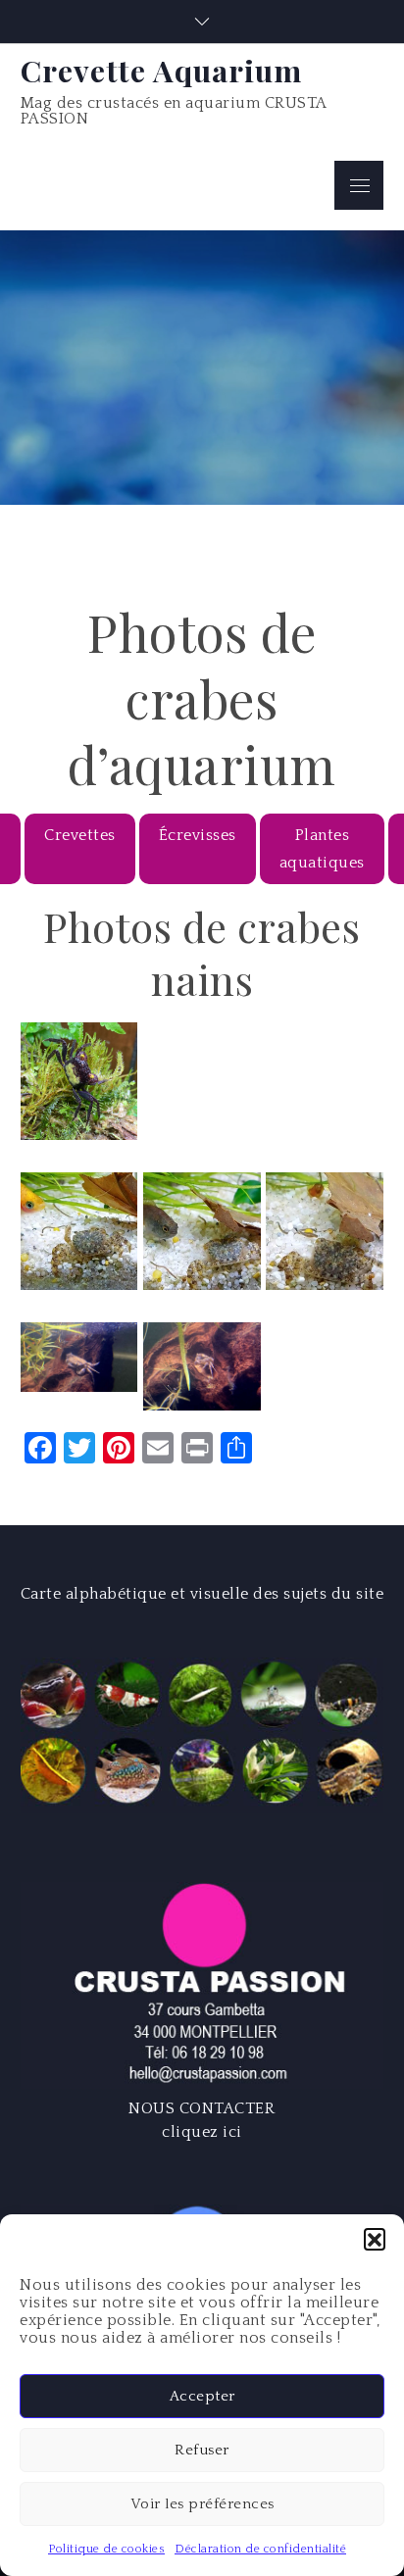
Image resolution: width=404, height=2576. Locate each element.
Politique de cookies (106, 2549)
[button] (375, 2239)
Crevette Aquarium (161, 70)
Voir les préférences (202, 2504)
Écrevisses (198, 835)
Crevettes (80, 835)
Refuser (202, 2450)
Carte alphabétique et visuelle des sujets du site (202, 1594)
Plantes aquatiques (322, 849)
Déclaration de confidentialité (260, 2549)
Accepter (202, 2396)
